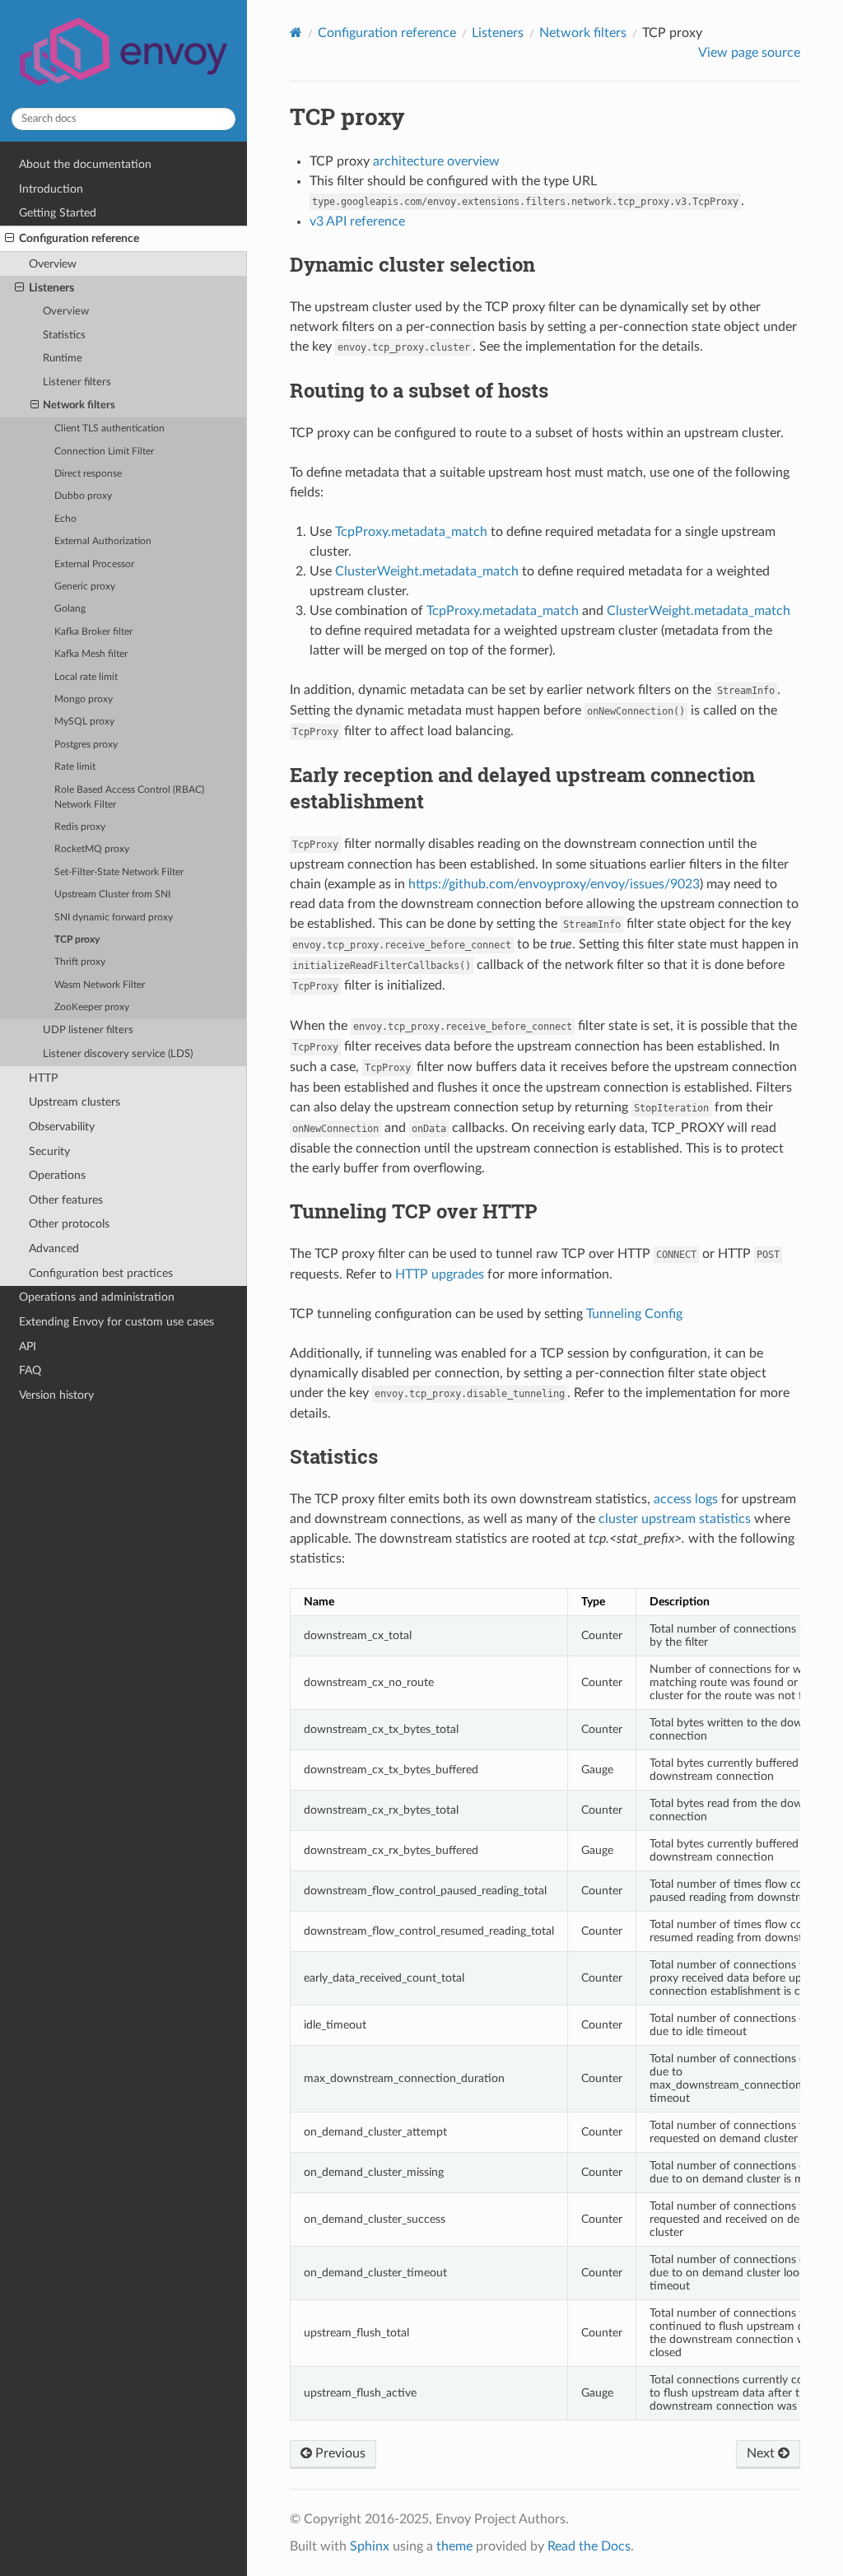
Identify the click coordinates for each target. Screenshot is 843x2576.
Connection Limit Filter (104, 452)
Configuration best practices (101, 1273)
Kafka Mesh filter (91, 654)
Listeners (51, 288)
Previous (339, 2453)
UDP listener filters (88, 1030)
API (28, 1346)
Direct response (88, 474)
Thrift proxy (80, 962)
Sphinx (370, 2546)
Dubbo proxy (83, 496)
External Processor (94, 564)
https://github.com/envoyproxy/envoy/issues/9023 (554, 884)
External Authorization (103, 541)
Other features (66, 1200)
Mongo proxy (84, 699)
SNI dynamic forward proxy (114, 918)
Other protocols (69, 1224)
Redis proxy (80, 827)
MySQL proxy (84, 722)
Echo (65, 519)
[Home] (296, 33)
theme (454, 2546)
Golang (70, 609)
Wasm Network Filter (100, 985)
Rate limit (75, 767)
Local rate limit (86, 677)
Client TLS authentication (109, 429)
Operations (57, 1175)
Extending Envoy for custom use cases (116, 1322)
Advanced (54, 1248)
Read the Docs (589, 2546)
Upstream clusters (75, 1102)
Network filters (79, 405)
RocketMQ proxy (92, 849)
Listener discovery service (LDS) (118, 1054)
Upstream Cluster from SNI (112, 894)
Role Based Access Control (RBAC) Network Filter (129, 797)
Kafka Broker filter (93, 632)
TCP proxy (77, 940)
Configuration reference (79, 238)
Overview (53, 264)
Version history (56, 1395)
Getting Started (58, 213)
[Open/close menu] (9, 239)
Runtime (63, 359)
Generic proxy (85, 587)
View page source (749, 53)
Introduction (51, 189)
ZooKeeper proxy (92, 1007)
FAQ (30, 1370)
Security (49, 1151)
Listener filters (77, 382)
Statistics (64, 335)
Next (762, 2453)
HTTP (43, 1078)
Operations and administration (97, 1297)
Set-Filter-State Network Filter (119, 872)
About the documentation (85, 164)
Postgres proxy (86, 745)
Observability (62, 1127)
